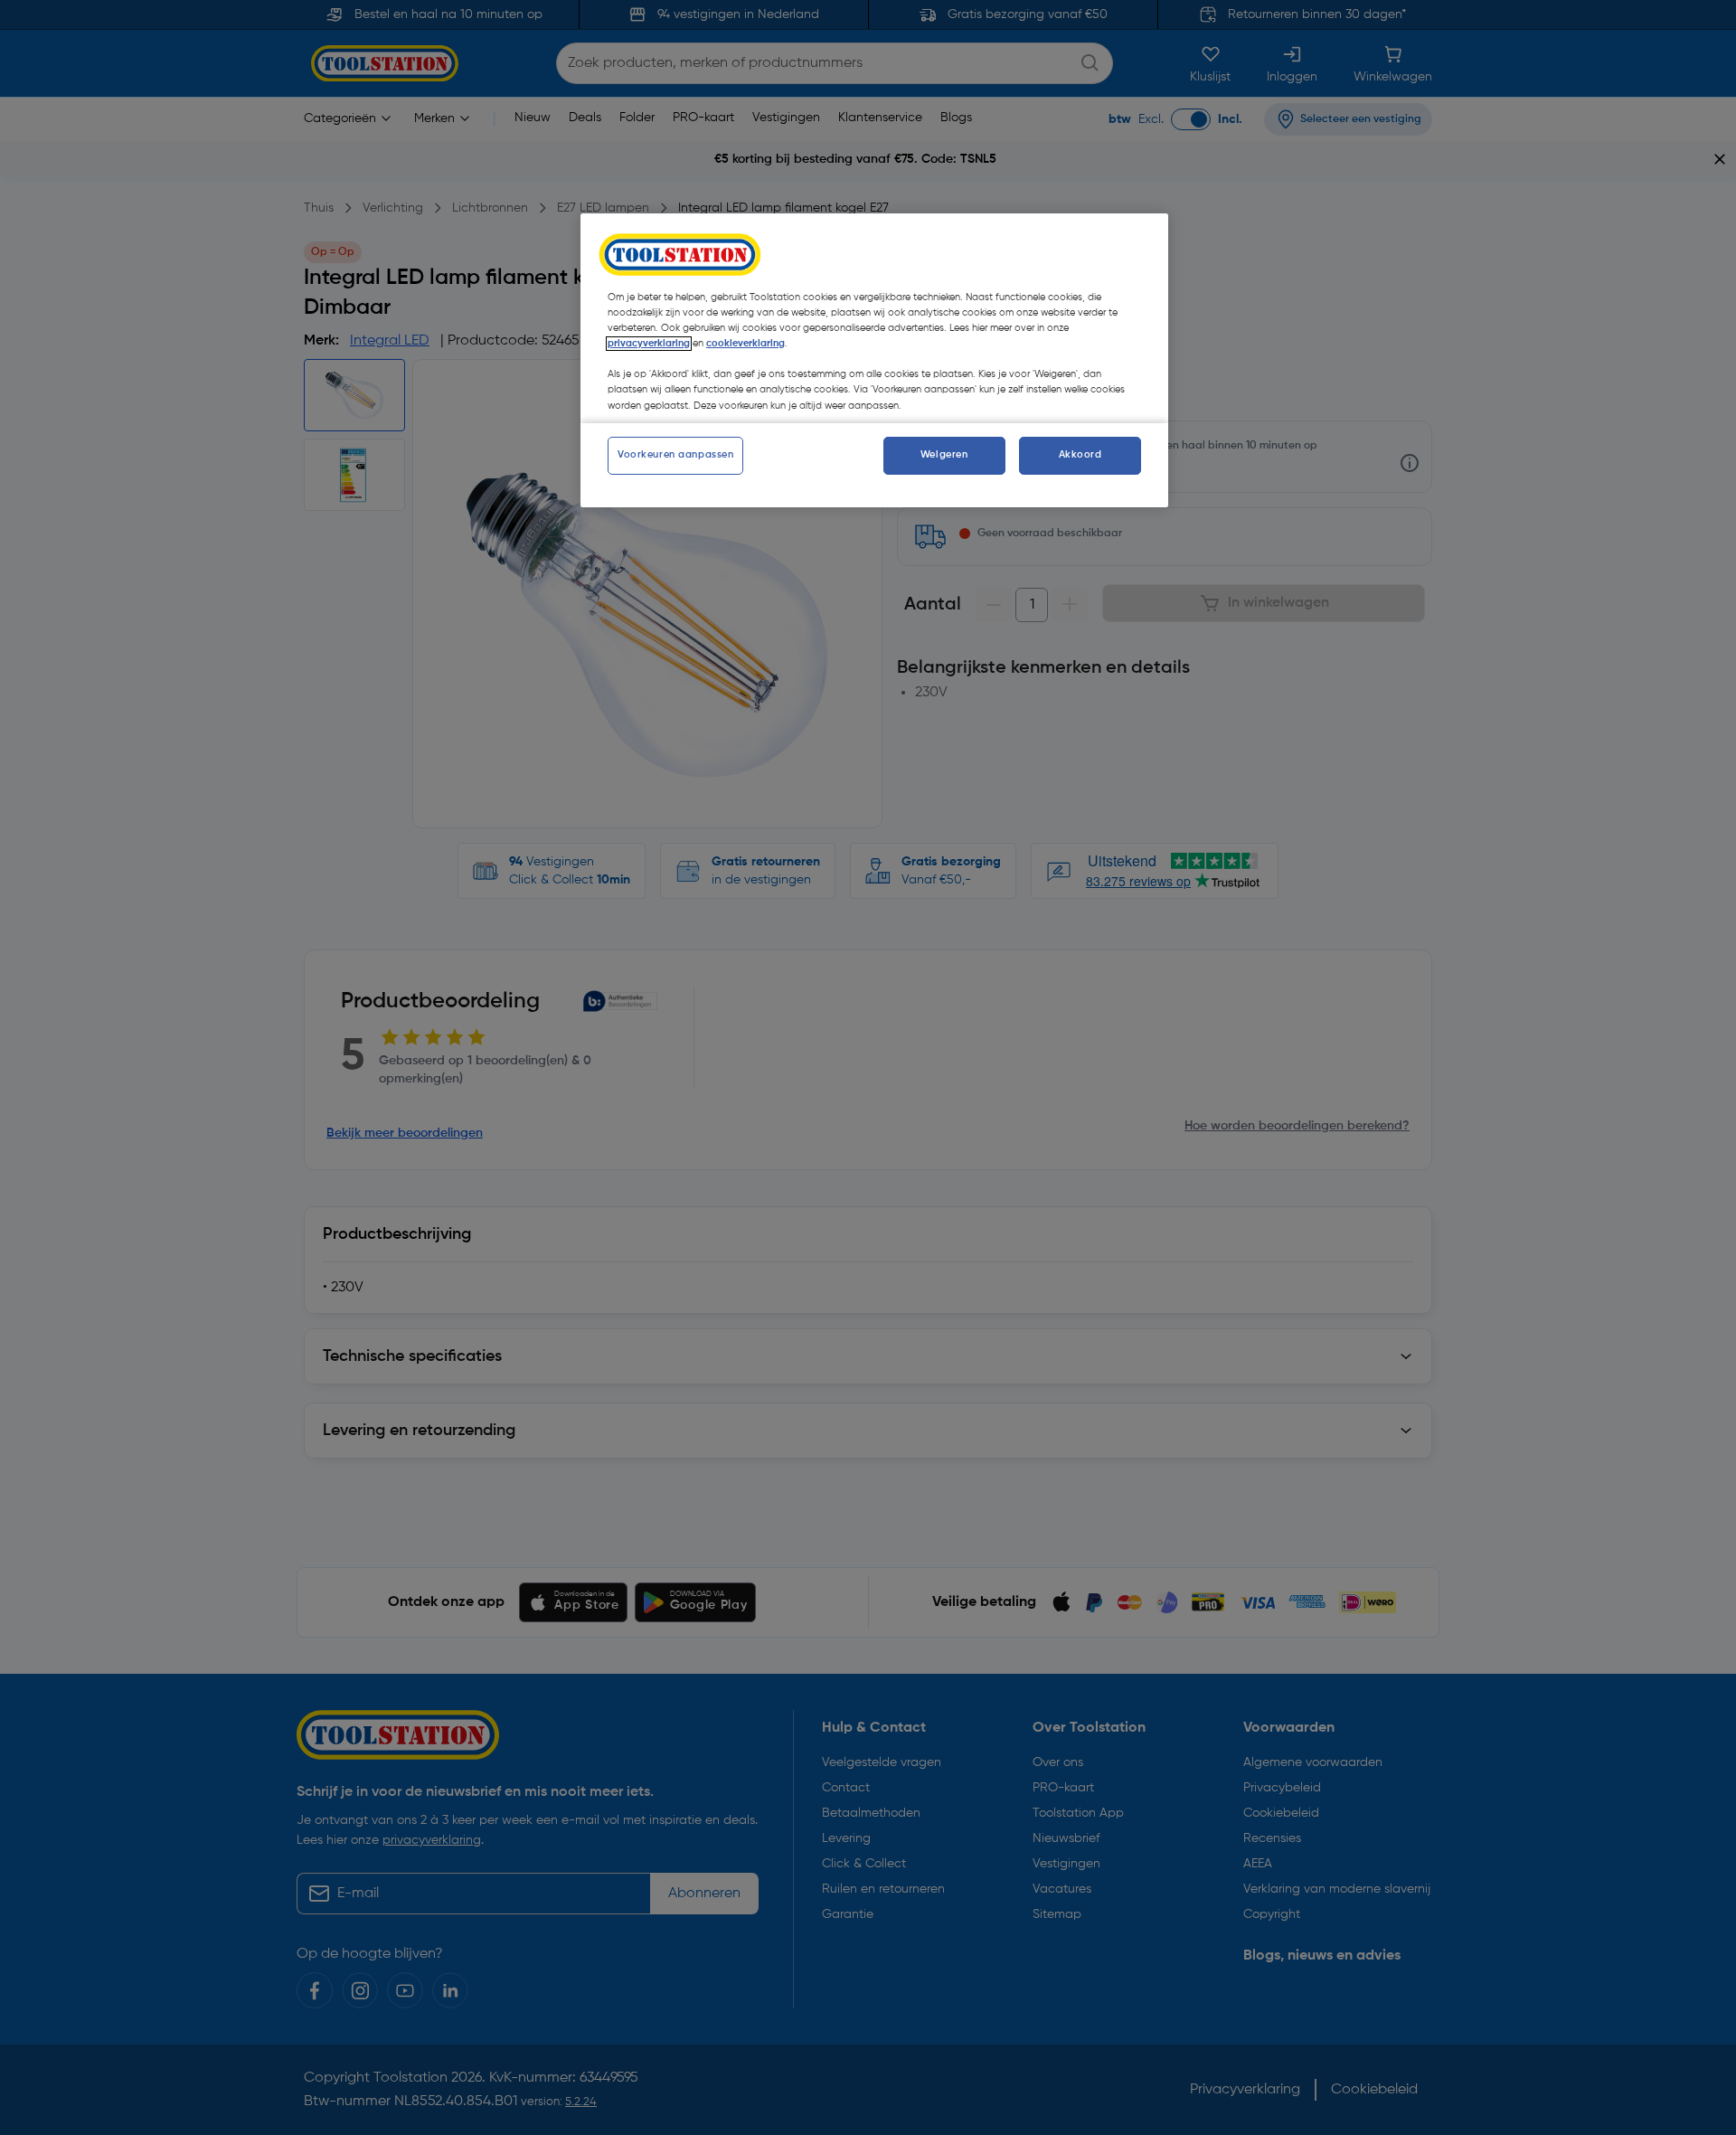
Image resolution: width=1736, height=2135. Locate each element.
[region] (874, 360)
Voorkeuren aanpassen (675, 455)
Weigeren (944, 455)
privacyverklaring (649, 344)
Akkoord (1080, 455)
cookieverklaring (745, 344)
